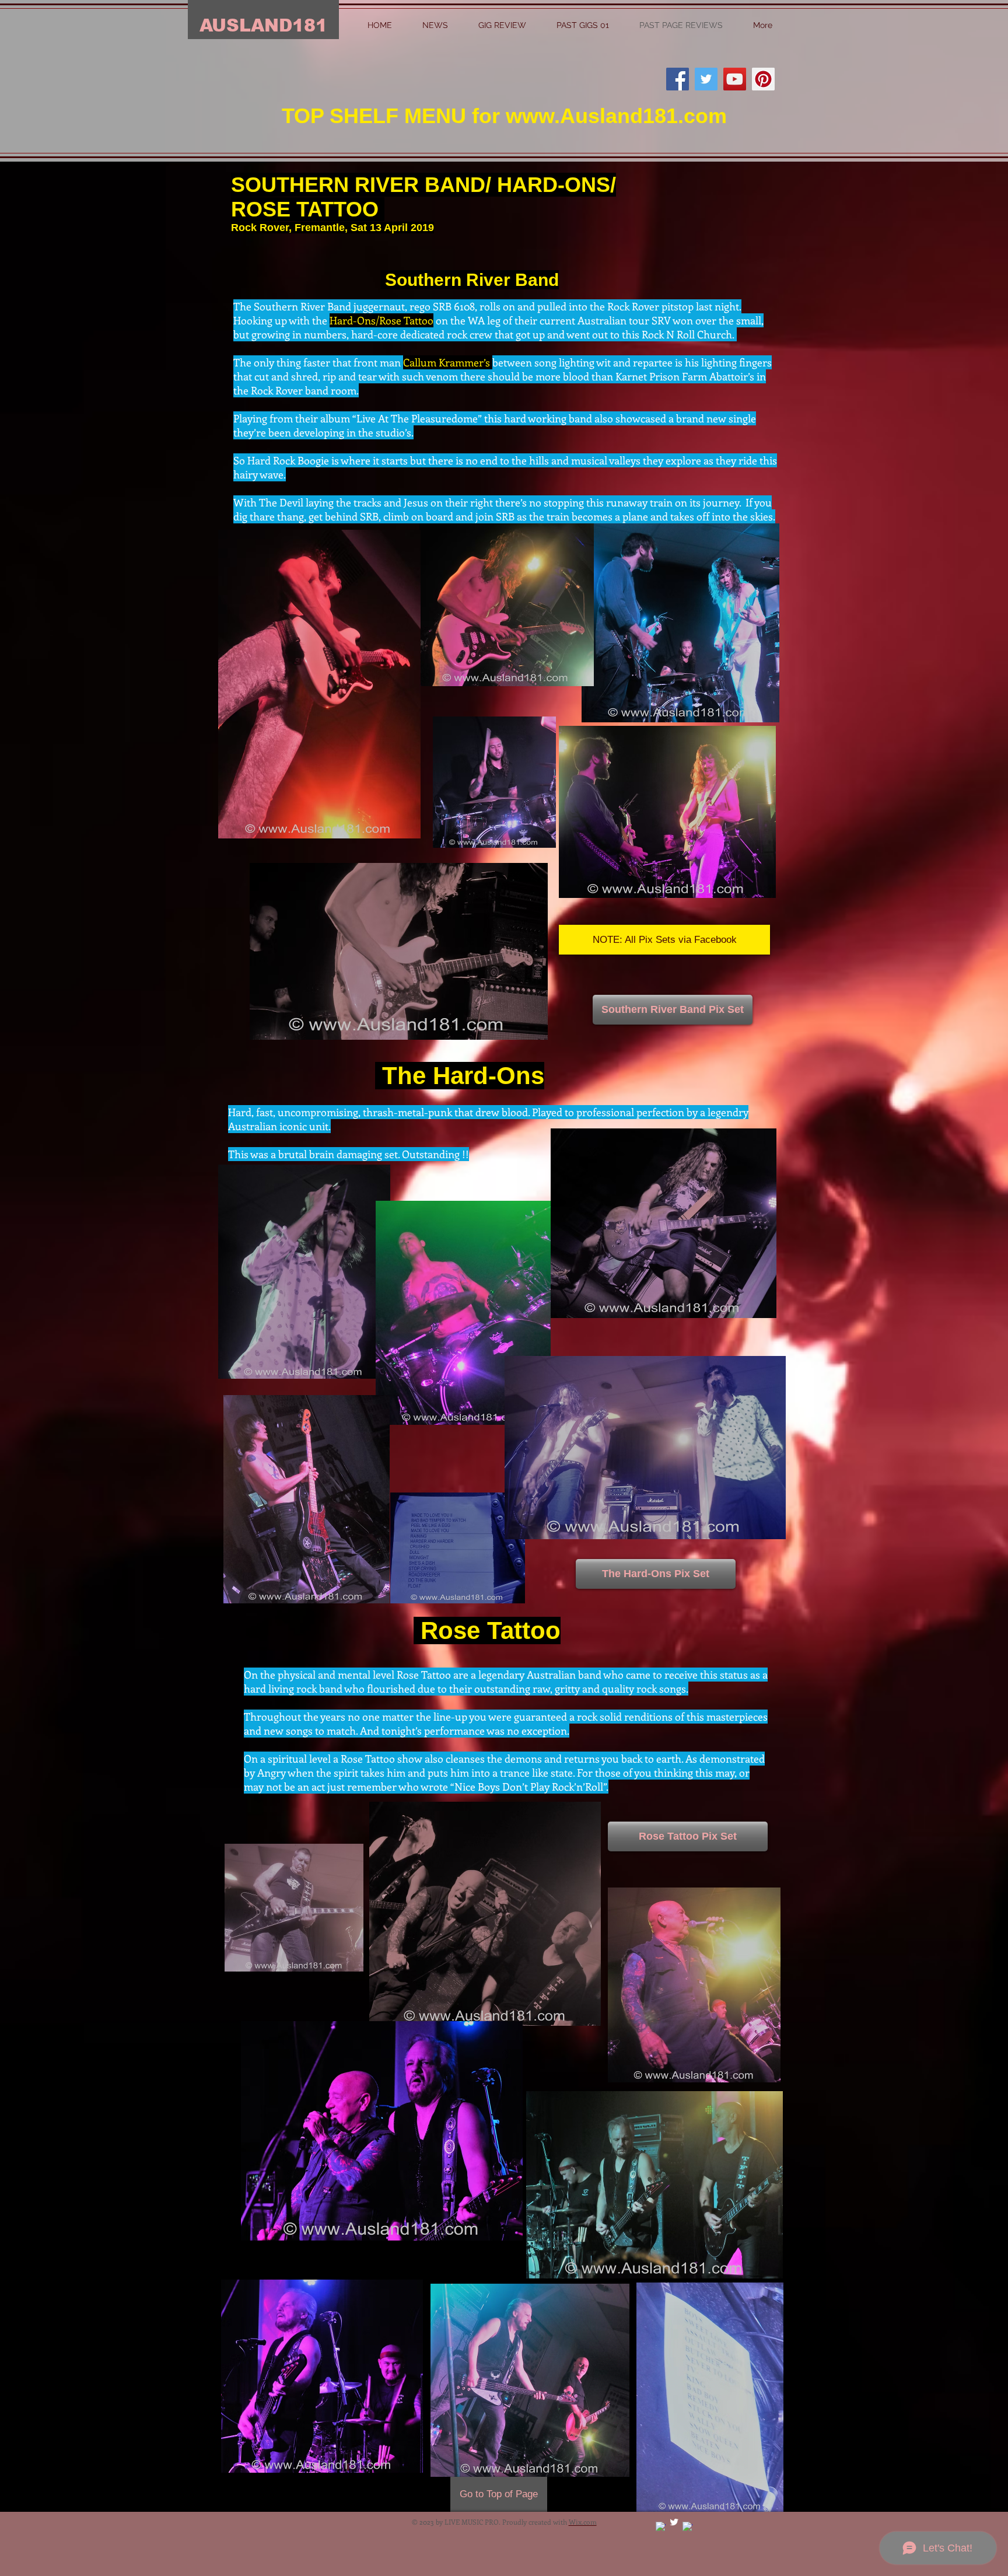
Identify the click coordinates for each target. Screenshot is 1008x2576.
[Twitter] (706, 79)
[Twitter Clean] (674, 2522)
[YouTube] (735, 79)
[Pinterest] (763, 79)
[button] (664, 940)
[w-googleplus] (661, 2527)
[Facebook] (678, 79)
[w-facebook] (687, 2527)
